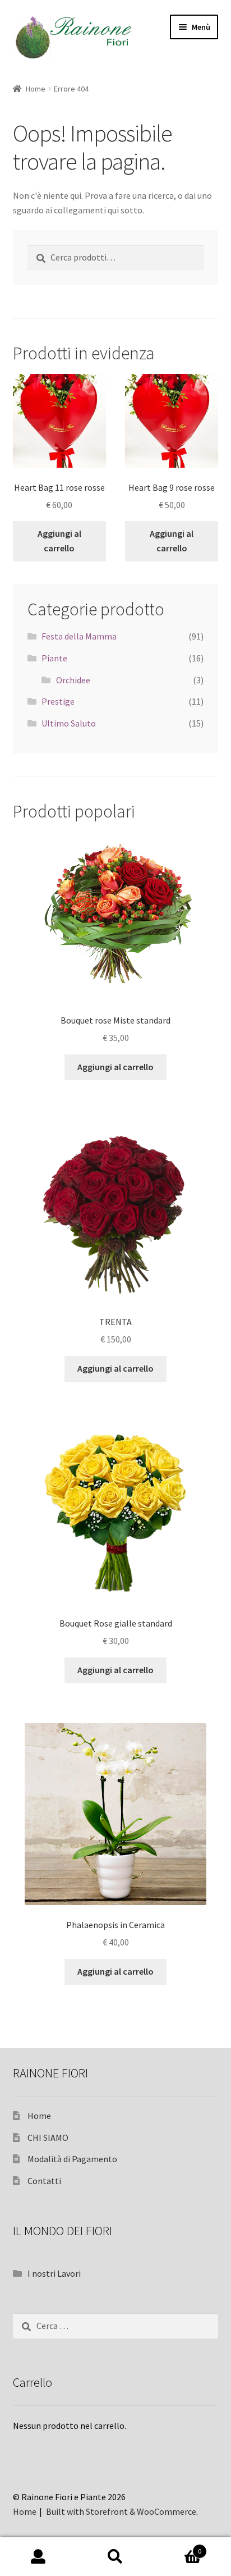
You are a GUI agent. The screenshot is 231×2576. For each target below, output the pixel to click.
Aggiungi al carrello (59, 541)
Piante (54, 658)
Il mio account (38, 2557)
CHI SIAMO (48, 2137)
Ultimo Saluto (69, 723)
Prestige (58, 701)
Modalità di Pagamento (72, 2159)
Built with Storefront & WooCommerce (121, 2511)
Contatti (44, 2181)
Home (36, 89)
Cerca (115, 2557)
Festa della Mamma (79, 636)
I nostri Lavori (54, 2273)
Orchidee (73, 680)
